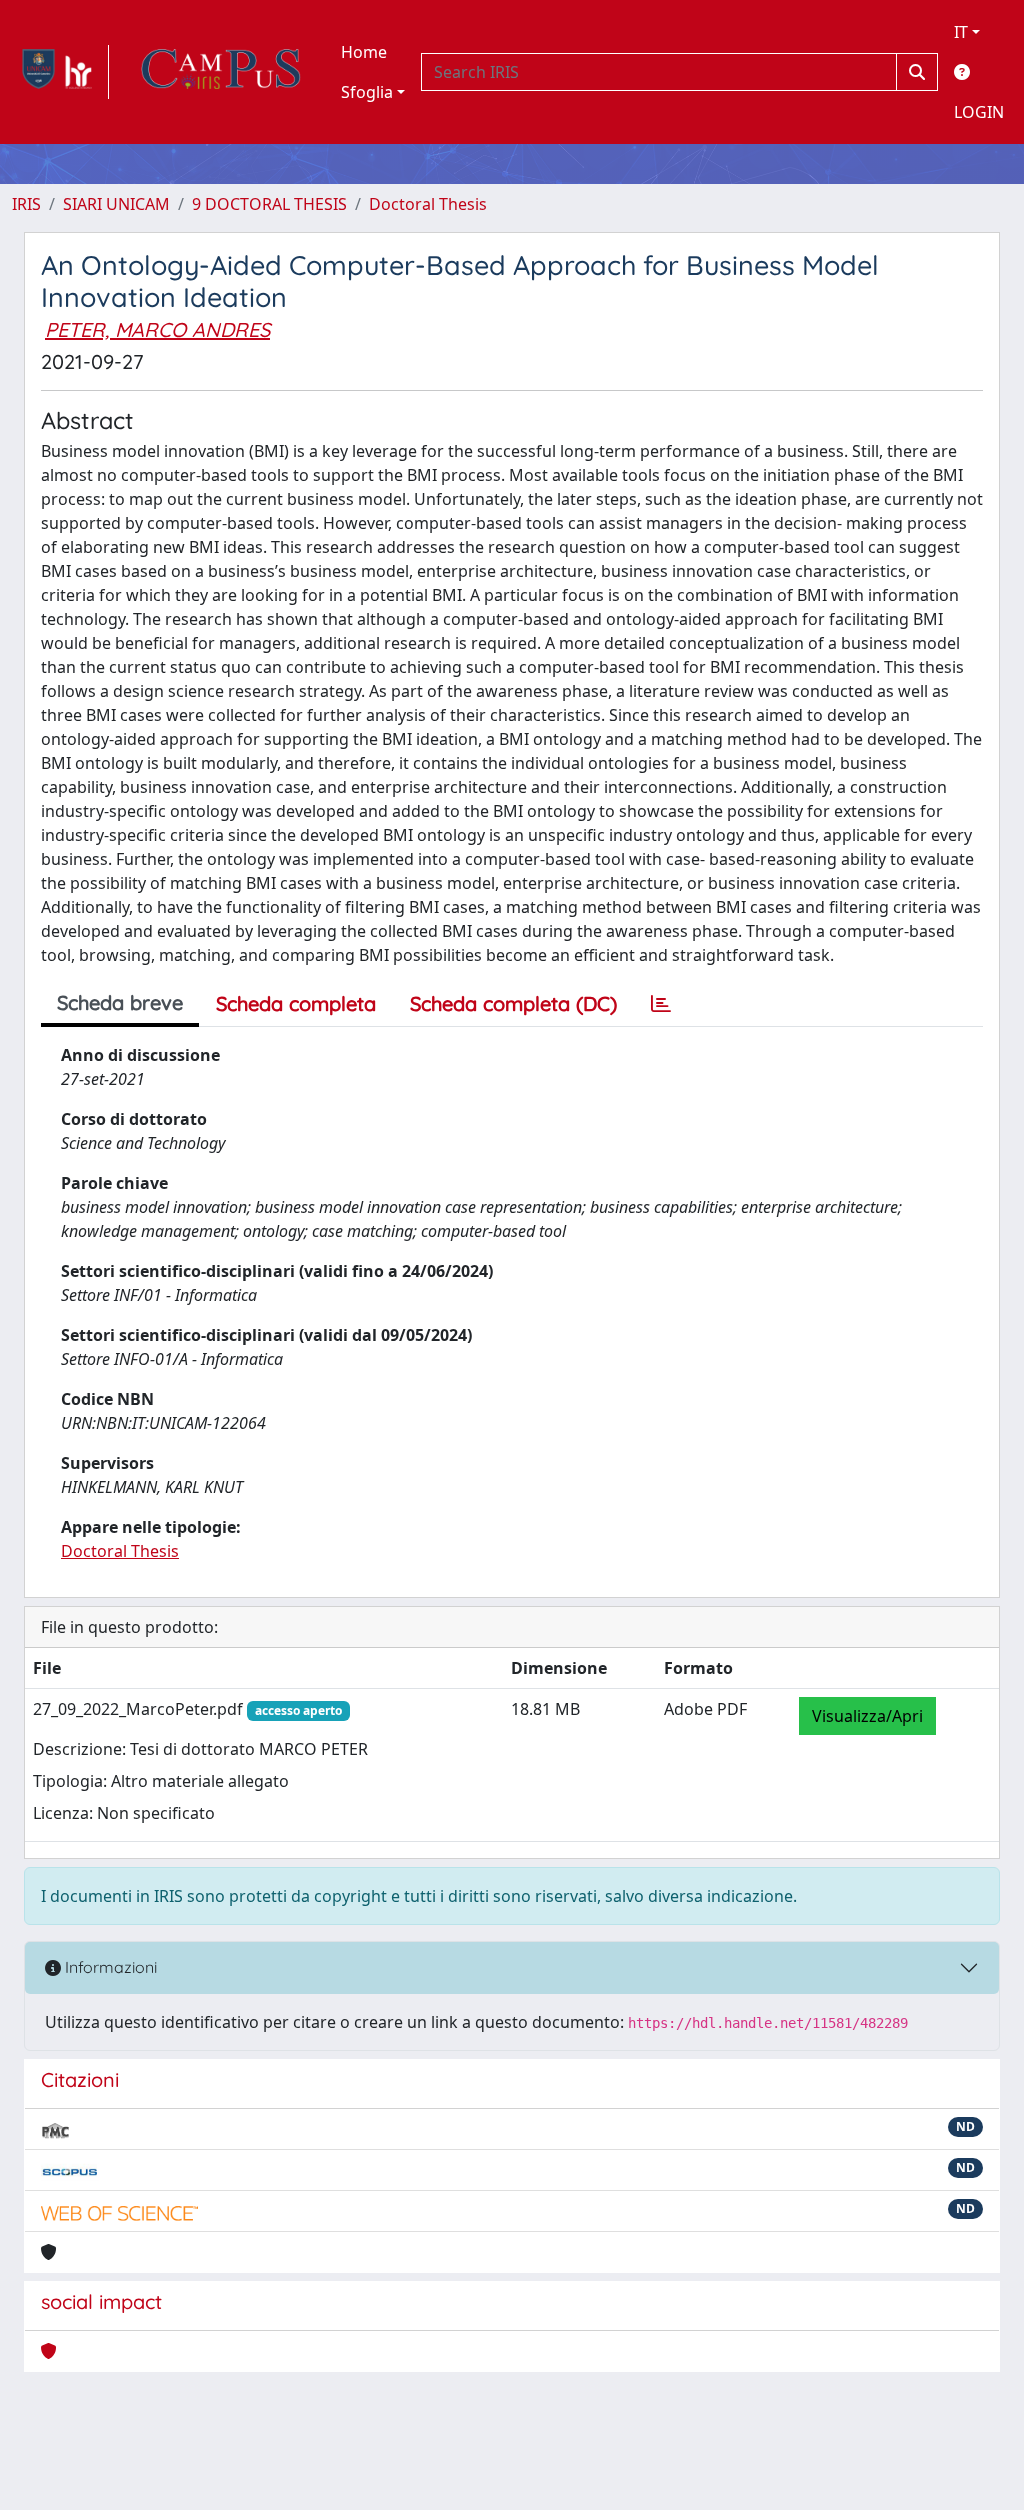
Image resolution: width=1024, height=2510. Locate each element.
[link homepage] (60, 72)
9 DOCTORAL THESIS (269, 204)
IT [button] (961, 32)
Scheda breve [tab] (120, 1002)
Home (364, 52)
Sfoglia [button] (367, 92)
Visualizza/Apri (867, 1716)
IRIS (26, 204)
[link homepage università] (221, 72)
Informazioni (109, 1967)
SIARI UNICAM (116, 204)
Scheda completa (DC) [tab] (513, 1003)
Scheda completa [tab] (296, 1003)
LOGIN (979, 112)
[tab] (661, 1004)
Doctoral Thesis (428, 204)
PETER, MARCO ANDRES (157, 329)
